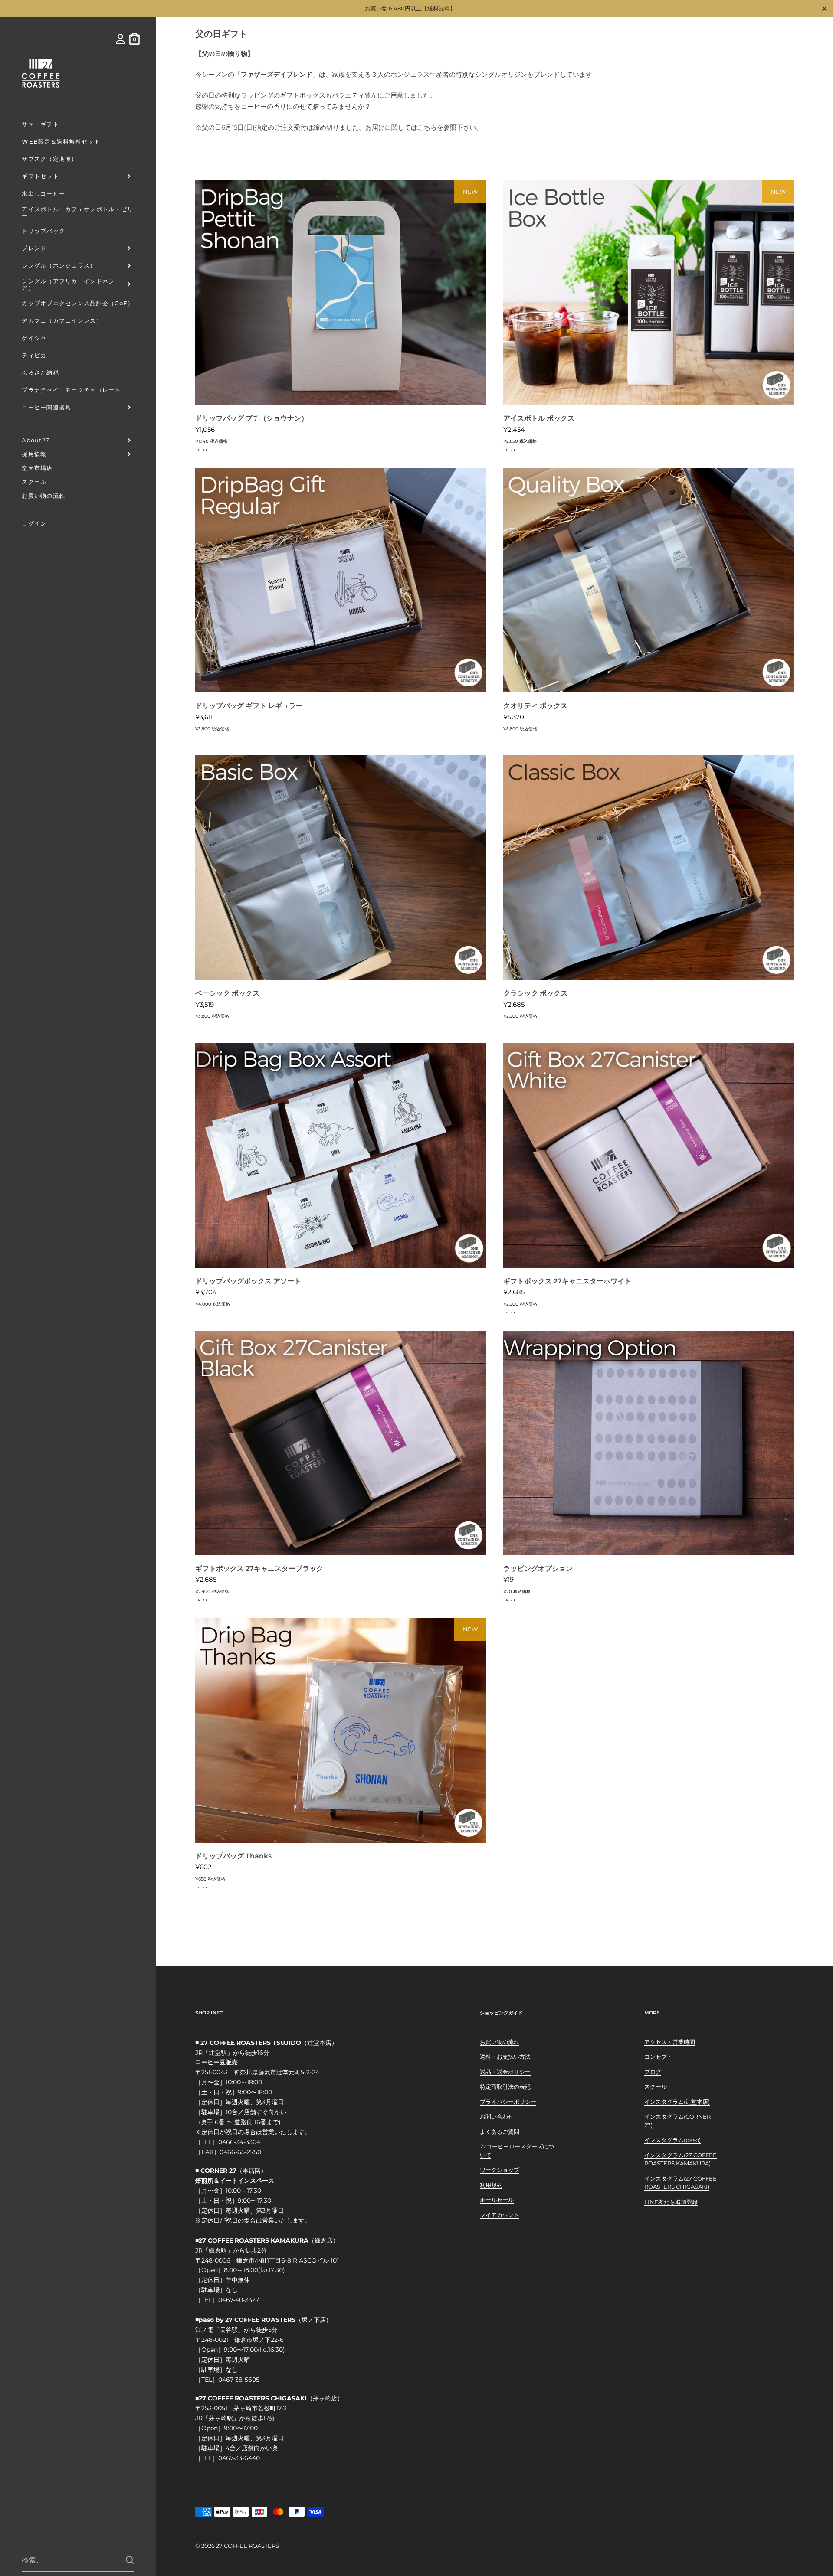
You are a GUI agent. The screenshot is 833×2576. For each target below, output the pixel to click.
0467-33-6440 (239, 2458)
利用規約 (491, 2185)
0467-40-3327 (239, 2300)
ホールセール (497, 2200)
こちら (427, 127)
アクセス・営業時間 (670, 2042)
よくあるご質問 (500, 2132)
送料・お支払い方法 (505, 2057)
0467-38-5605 (239, 2380)
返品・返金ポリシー (505, 2072)
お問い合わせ (497, 2116)
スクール (656, 2086)
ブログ (653, 2072)
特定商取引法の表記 (505, 2086)
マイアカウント (500, 2215)
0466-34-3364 (239, 2142)
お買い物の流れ (500, 2042)
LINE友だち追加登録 (671, 2202)
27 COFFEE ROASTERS (248, 2546)
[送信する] (130, 2560)
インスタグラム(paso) (672, 2140)
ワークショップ (500, 2170)
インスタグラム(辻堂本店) (677, 2102)
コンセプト (658, 2057)
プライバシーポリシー (508, 2102)
